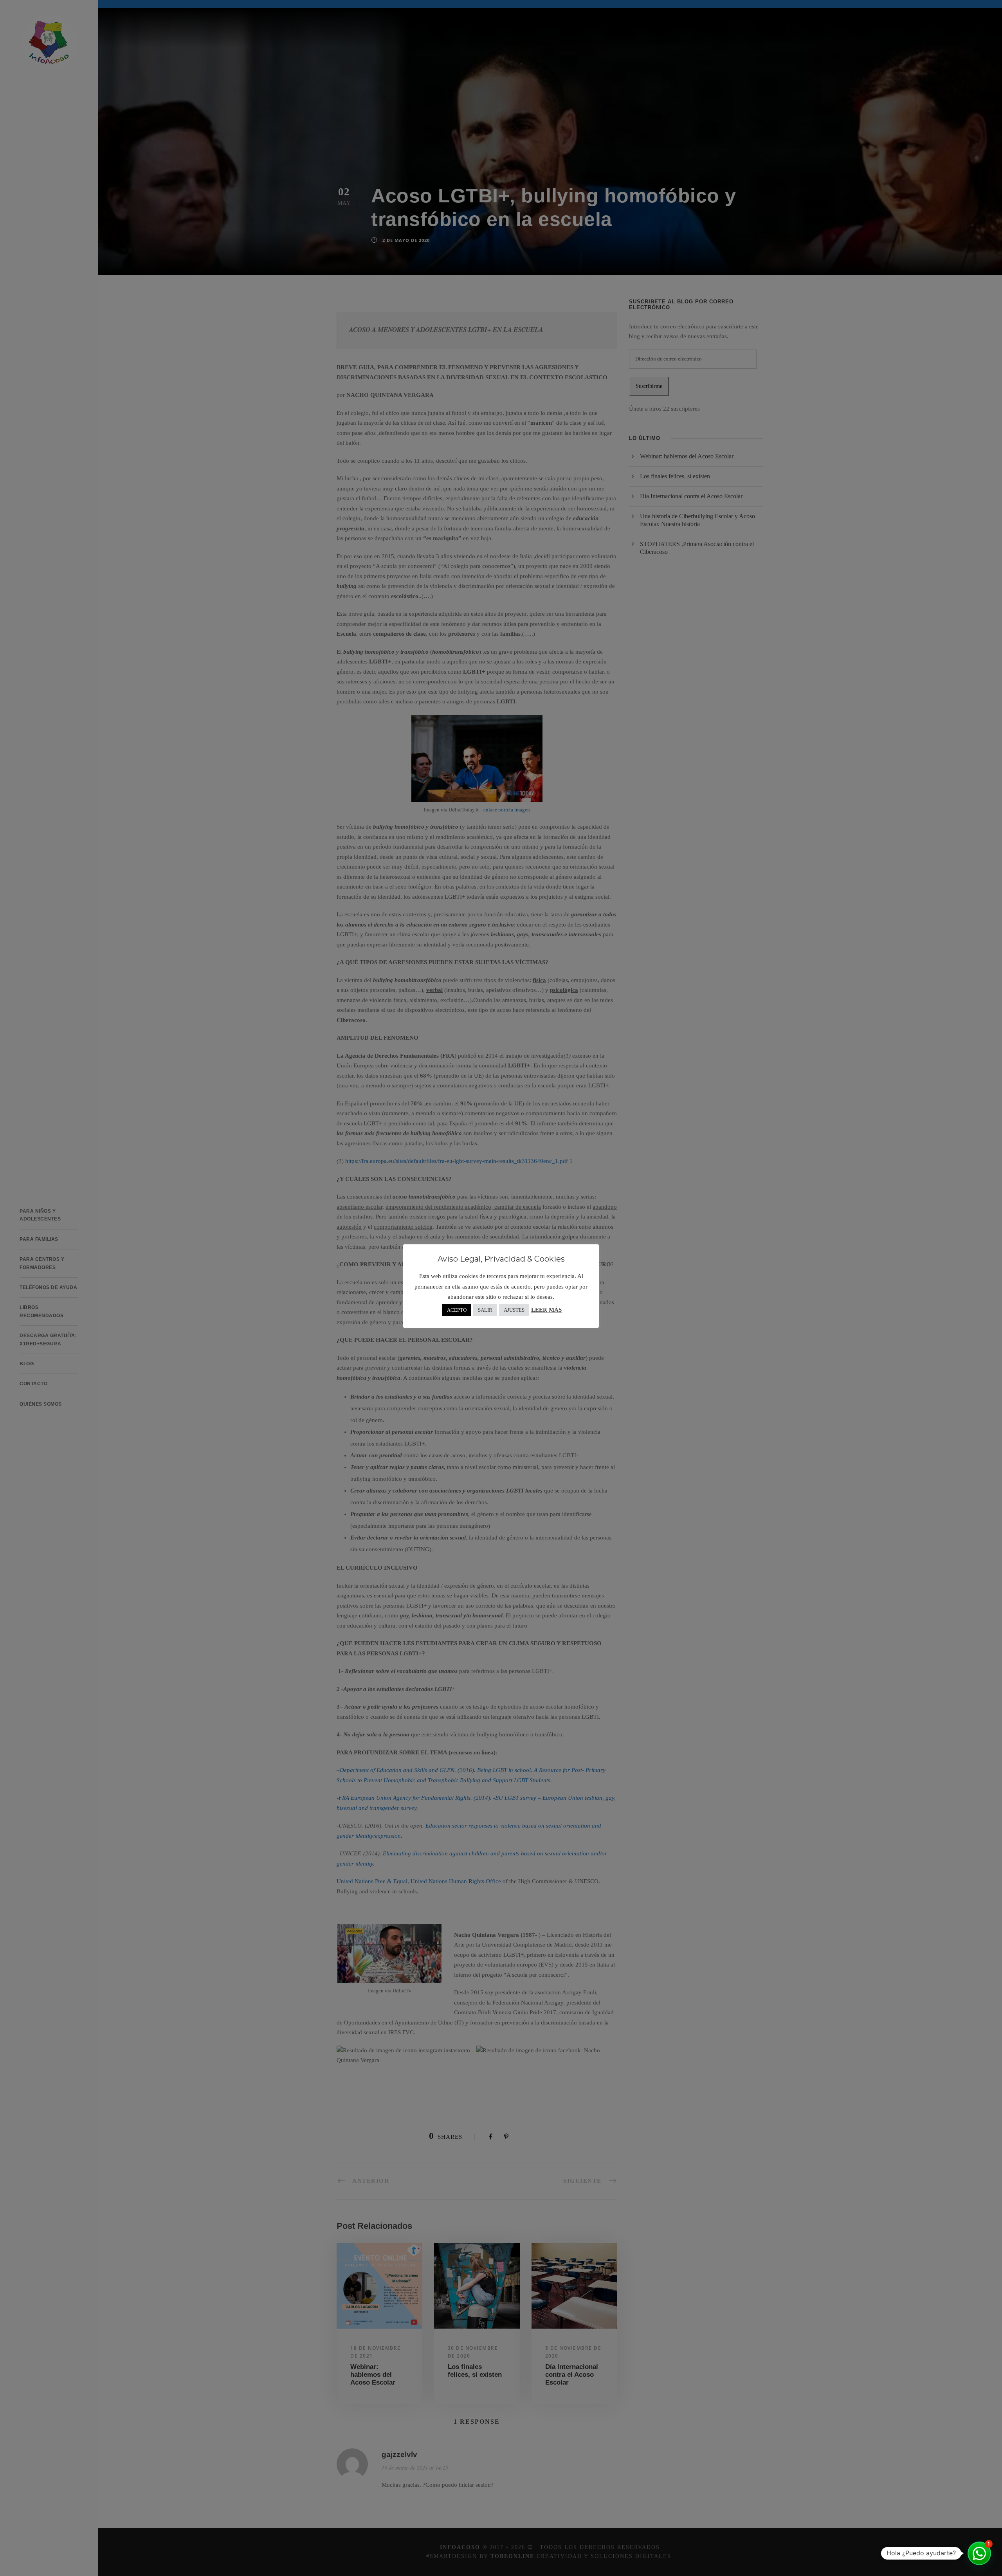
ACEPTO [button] (457, 1310)
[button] (979, 2553)
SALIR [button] (485, 1310)
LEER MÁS (546, 1310)
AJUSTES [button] (514, 1310)
